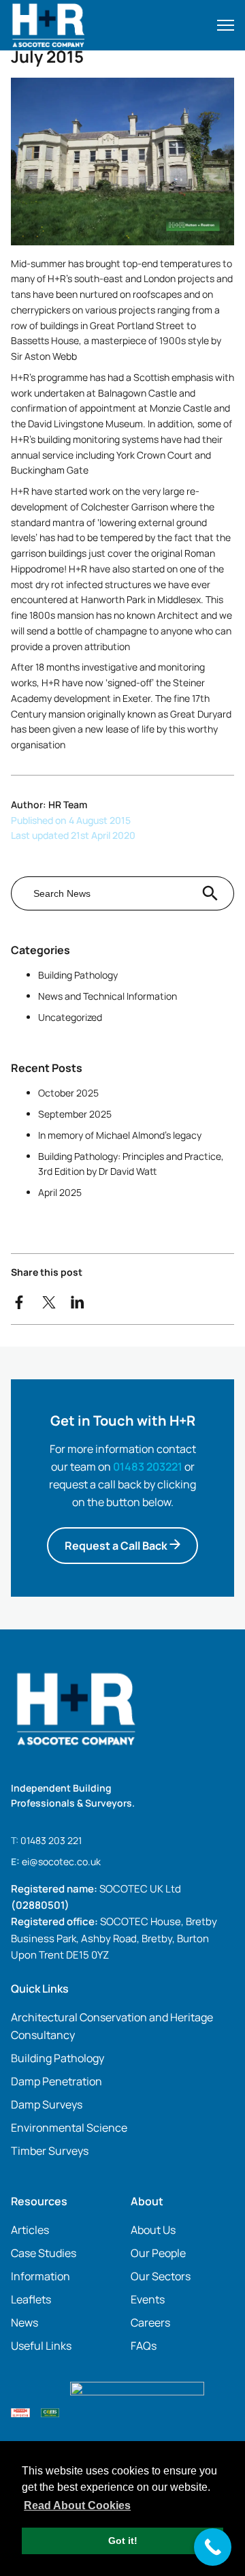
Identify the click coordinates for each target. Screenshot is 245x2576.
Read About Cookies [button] (77, 2505)
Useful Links (41, 2346)
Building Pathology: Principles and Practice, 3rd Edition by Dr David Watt (131, 1164)
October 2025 (68, 1093)
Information (40, 2276)
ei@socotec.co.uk (61, 1861)
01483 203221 (148, 1467)
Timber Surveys (50, 2151)
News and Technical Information (108, 996)
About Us (153, 2230)
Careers (150, 2322)
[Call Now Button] (213, 2547)
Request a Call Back (117, 1546)
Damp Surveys (47, 2104)
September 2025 (75, 1114)
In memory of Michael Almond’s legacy (120, 1135)
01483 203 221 (51, 1840)
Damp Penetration (56, 2081)
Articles (30, 2230)
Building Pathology (78, 975)
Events (148, 2299)
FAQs (144, 2346)
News (24, 2322)
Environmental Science (69, 2128)
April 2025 (60, 1192)
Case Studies (44, 2253)
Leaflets (31, 2299)
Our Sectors (161, 2276)
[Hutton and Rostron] (85, 25)
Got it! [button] (123, 2541)
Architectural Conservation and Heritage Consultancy (112, 2026)
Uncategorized (70, 1017)
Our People (158, 2253)
